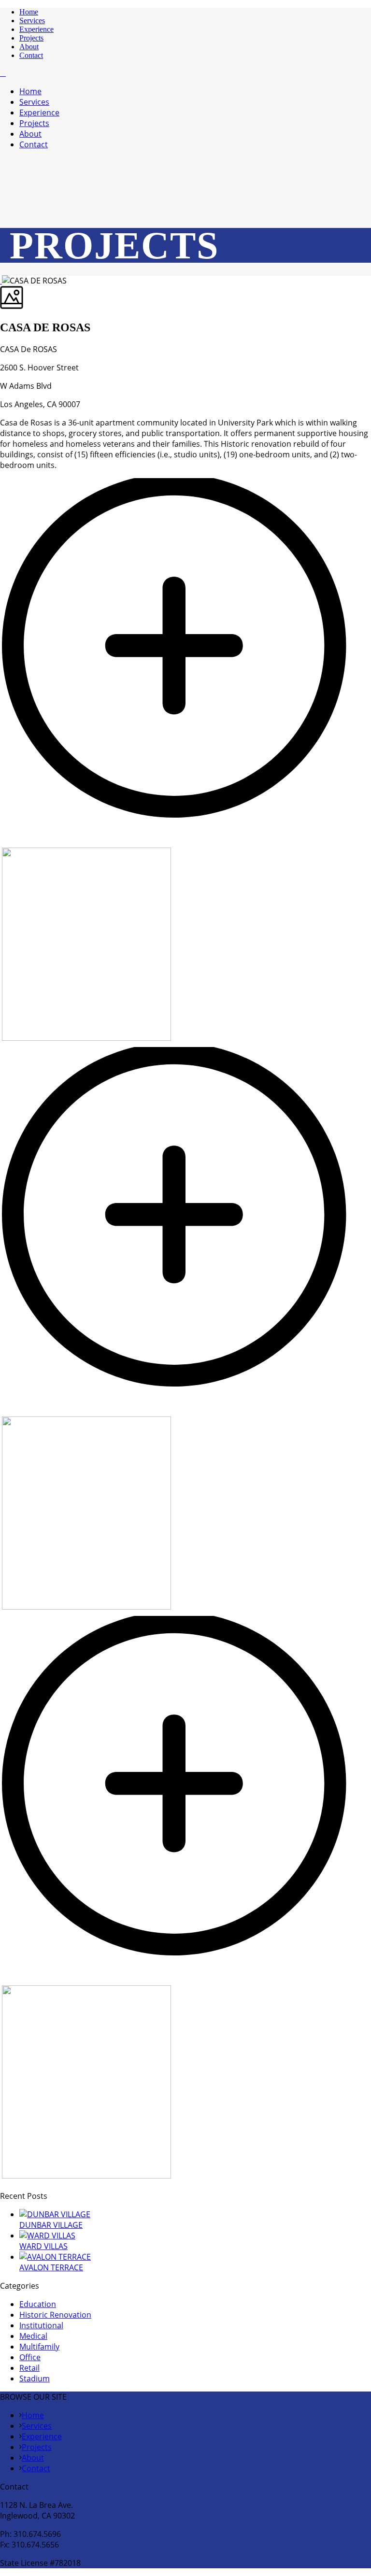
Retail (29, 2368)
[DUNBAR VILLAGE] (55, 2214)
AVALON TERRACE (51, 2267)
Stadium (35, 2378)
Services (32, 21)
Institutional (41, 2325)
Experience (36, 29)
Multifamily (39, 2347)
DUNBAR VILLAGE (51, 2225)
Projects (31, 38)
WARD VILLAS (43, 2246)
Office (30, 2357)
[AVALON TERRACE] (55, 2257)
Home (29, 12)
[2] (185, 842)
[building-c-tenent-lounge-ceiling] (185, 1411)
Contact (31, 55)
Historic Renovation (55, 2315)
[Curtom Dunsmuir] (3, 73)
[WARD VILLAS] (47, 2236)
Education (38, 2304)
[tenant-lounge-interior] (185, 1980)
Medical (33, 2336)
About (29, 47)
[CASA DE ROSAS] (1, 281)
